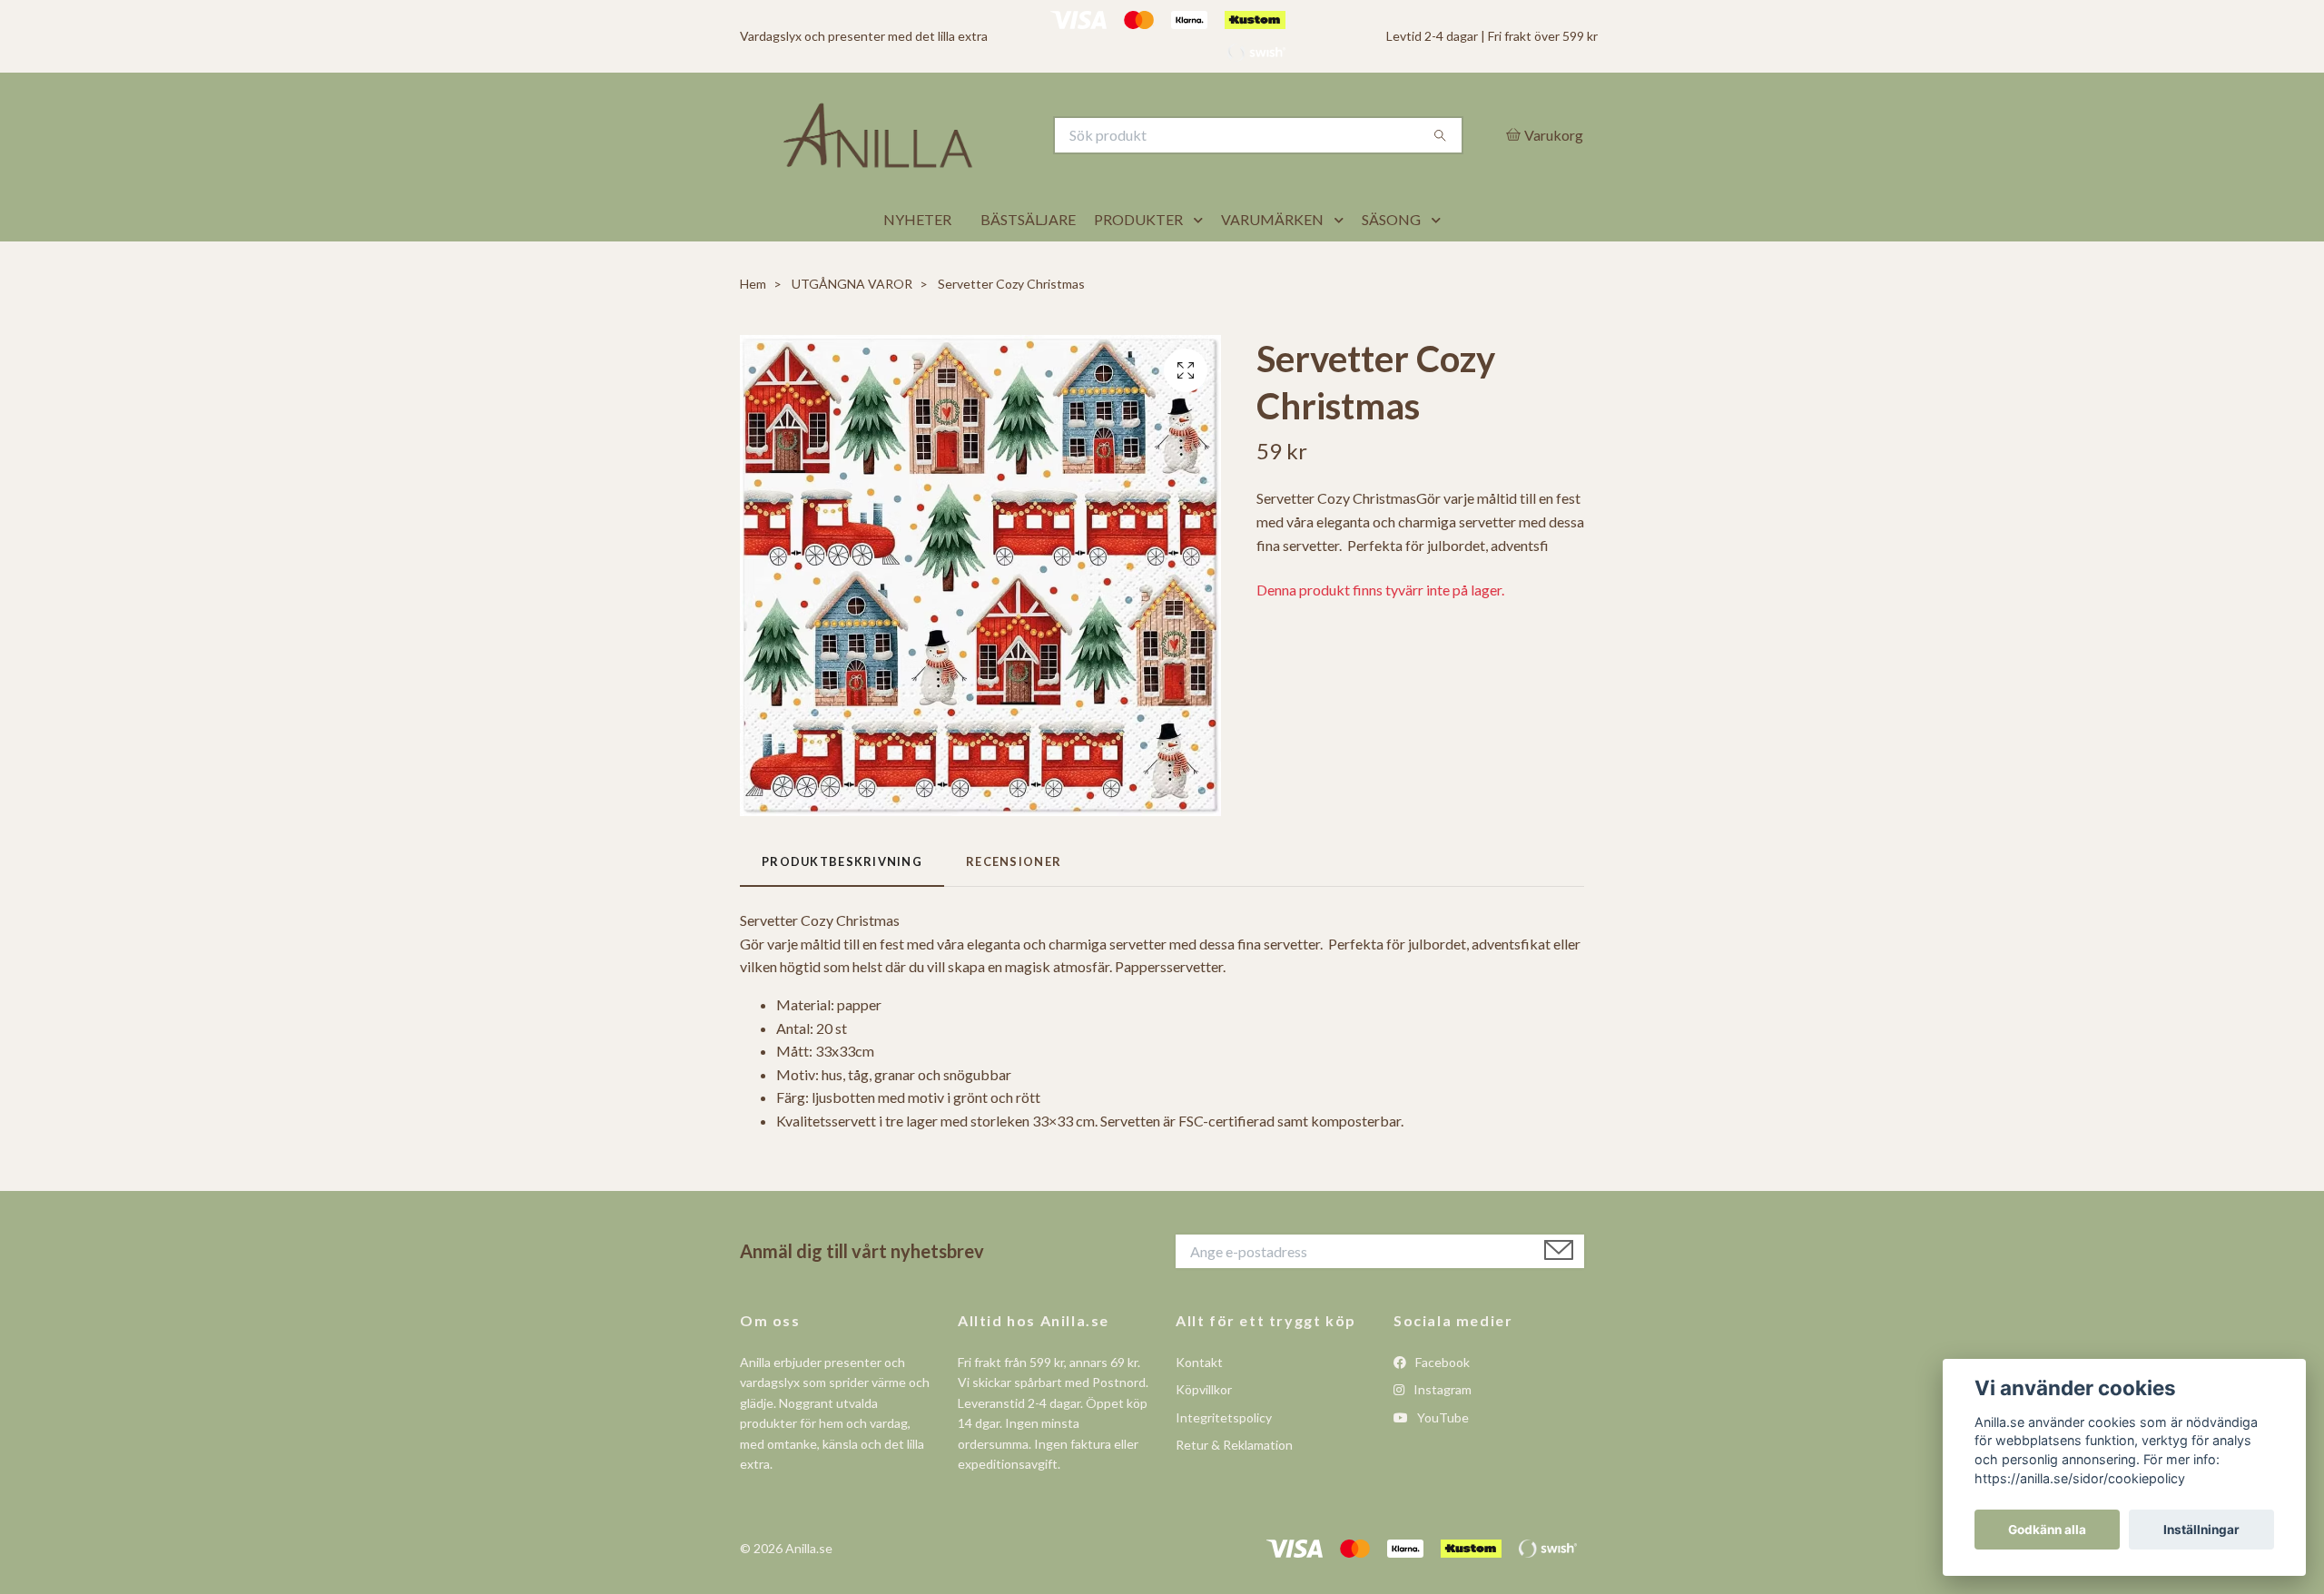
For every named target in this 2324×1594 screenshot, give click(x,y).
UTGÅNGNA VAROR (852, 329)
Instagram (1441, 1435)
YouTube (1442, 1462)
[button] (1202, 265)
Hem (753, 329)
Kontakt (1199, 1407)
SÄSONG (1391, 265)
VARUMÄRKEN (1272, 265)
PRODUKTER (1138, 265)
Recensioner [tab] (1014, 906)
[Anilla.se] (951, 158)
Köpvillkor (1204, 1435)
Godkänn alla (2047, 1530)
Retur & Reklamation (1234, 1490)
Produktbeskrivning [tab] (842, 906)
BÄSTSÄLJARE (1028, 265)
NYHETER (917, 265)
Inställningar (2201, 1530)
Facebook (1441, 1407)
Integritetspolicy (1224, 1462)
